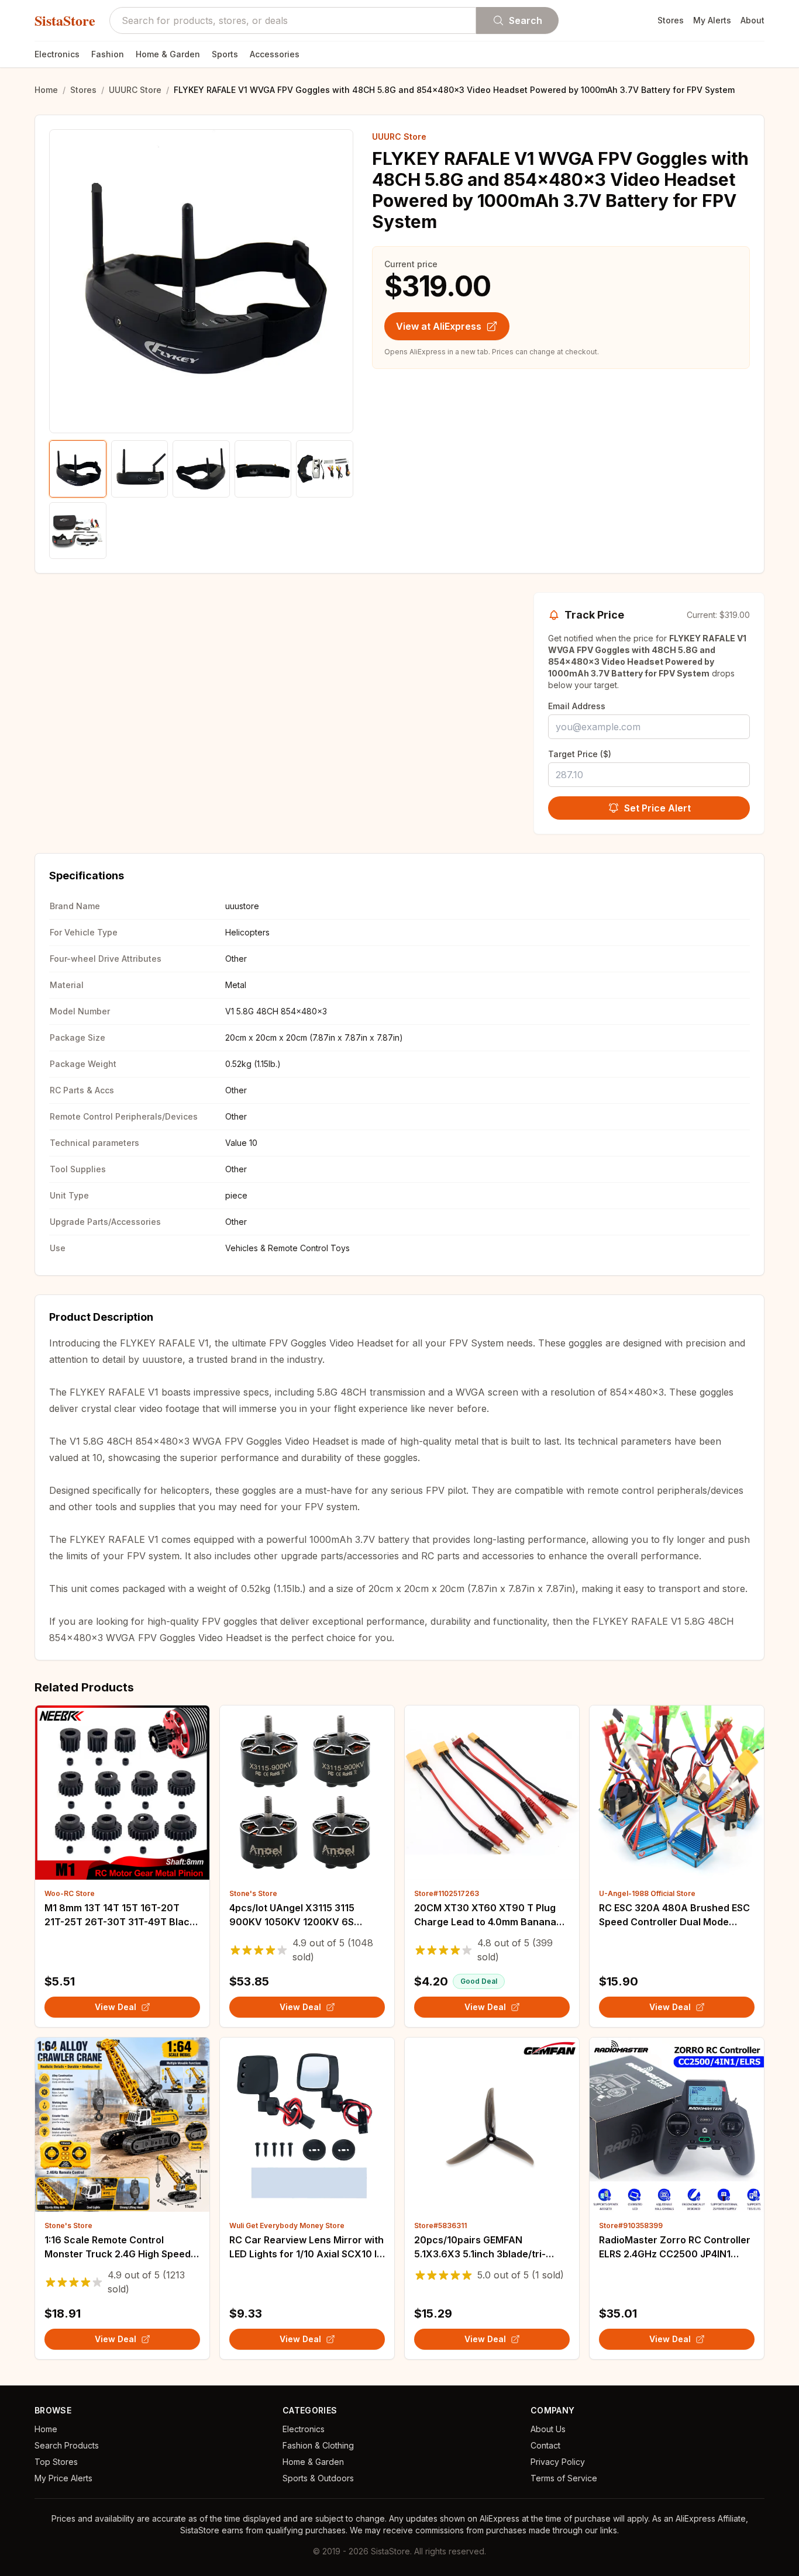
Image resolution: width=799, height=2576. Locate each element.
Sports (225, 54)
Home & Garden (168, 54)
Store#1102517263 (447, 1893)
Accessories (275, 54)
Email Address (577, 706)
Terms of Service (564, 2478)
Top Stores (56, 2462)
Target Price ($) (580, 754)
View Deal (116, 2007)
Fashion (108, 54)
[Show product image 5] (325, 469)
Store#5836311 (440, 2225)
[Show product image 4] (263, 469)
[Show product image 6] (78, 531)
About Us (548, 2429)
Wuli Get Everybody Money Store (287, 2225)
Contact (545, 2445)
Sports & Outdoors (318, 2478)
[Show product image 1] (78, 469)
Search (526, 20)
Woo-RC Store (70, 1893)
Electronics (57, 54)
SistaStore (65, 20)
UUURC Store (135, 90)
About (752, 20)
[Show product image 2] (140, 469)
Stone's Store (253, 1893)
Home (46, 90)
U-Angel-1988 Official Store (647, 1893)
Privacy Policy (558, 2462)
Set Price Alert (657, 808)
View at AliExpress (439, 326)
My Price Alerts (63, 2478)
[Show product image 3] (201, 469)
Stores (671, 20)
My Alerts (712, 20)
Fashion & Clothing (318, 2445)
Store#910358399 (631, 2225)
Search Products (67, 2445)
